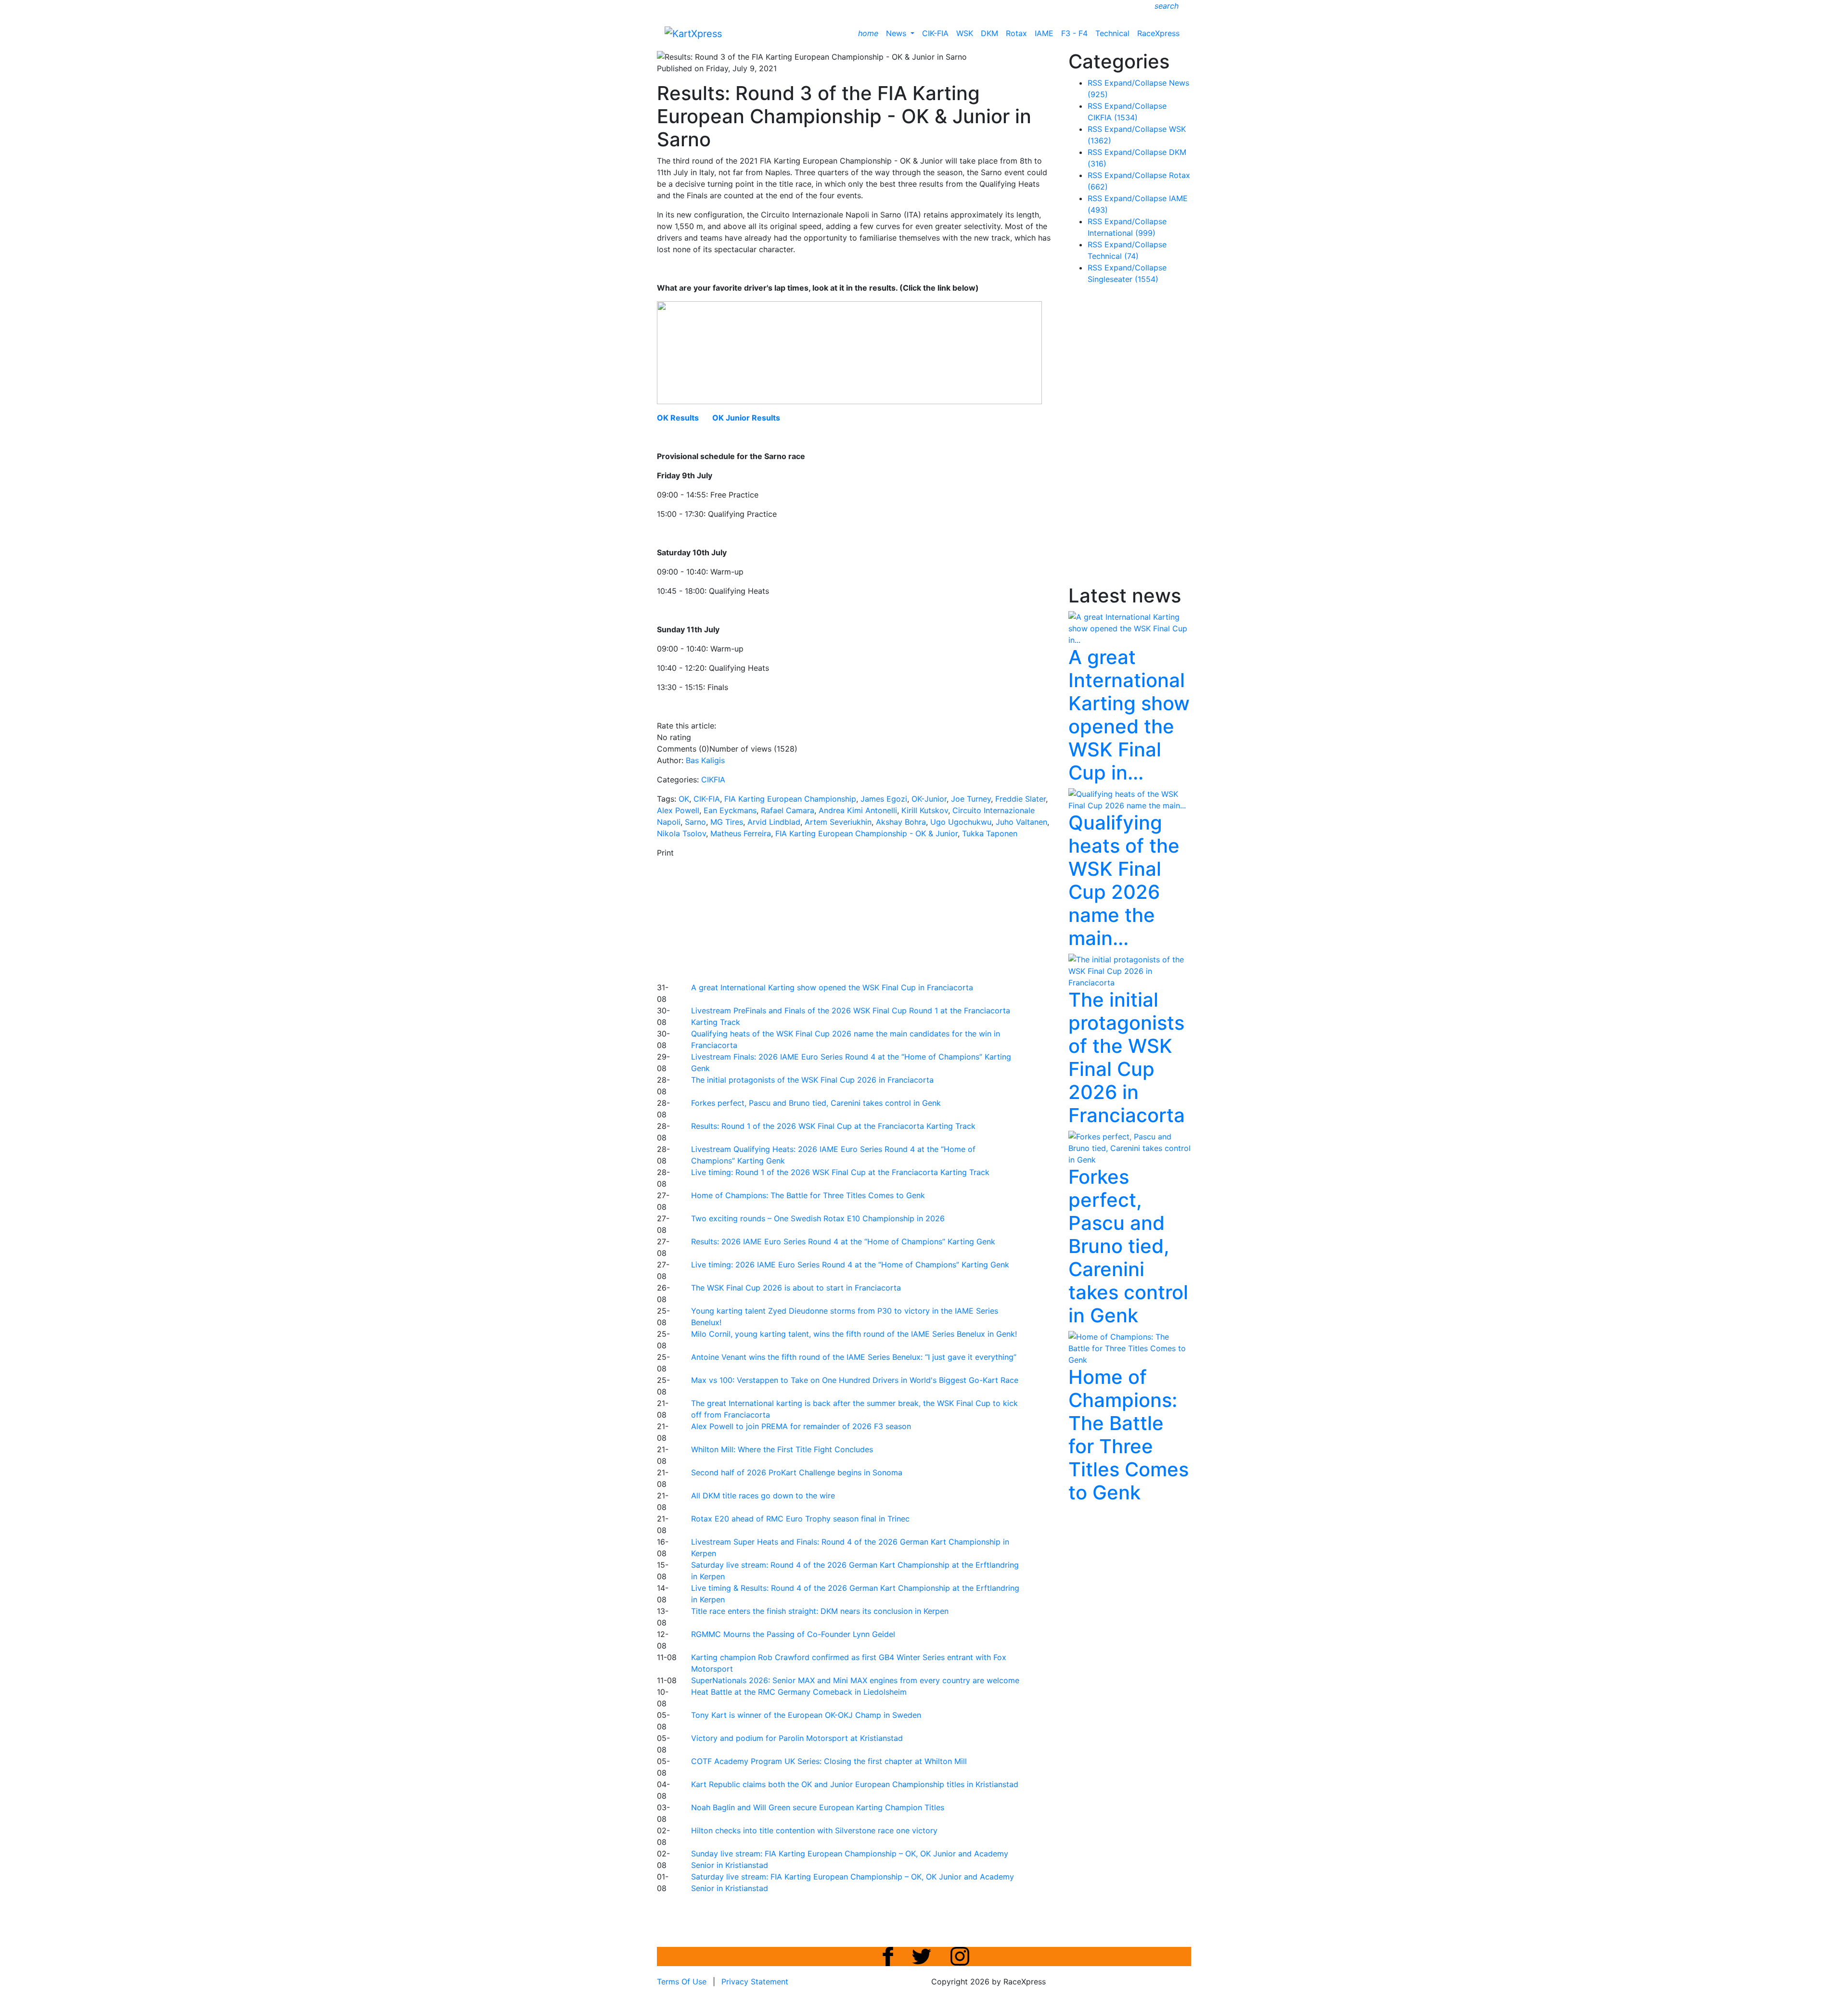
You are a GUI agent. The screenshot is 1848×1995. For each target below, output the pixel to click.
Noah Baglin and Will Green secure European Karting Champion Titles (818, 1807)
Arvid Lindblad (774, 822)
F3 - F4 (1074, 33)
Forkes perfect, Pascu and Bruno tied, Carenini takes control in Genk (816, 1103)
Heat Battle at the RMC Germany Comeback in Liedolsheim (799, 1692)
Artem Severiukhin (838, 822)
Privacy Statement (755, 1982)
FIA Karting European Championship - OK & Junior (866, 833)
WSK (965, 33)
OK (684, 799)
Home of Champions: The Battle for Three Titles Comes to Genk (808, 1195)
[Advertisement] (890, 919)
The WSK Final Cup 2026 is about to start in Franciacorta (796, 1288)
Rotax (1016, 33)
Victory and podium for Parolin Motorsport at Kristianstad (797, 1738)
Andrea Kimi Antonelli (858, 810)
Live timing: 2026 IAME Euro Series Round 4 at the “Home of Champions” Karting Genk (850, 1265)
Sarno (695, 822)
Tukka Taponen (990, 833)
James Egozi (884, 799)
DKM (989, 33)
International (1122, 233)
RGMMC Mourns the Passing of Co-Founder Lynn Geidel (793, 1634)
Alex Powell (678, 810)
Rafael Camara (788, 810)
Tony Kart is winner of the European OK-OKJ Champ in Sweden (806, 1715)
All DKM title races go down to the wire (763, 1496)
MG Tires (727, 822)
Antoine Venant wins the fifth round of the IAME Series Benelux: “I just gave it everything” (854, 1357)
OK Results (678, 418)
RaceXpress (1158, 33)
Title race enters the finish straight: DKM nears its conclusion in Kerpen (820, 1611)
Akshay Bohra (901, 822)
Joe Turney (971, 799)
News (897, 33)
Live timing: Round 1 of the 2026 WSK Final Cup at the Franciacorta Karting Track (840, 1172)
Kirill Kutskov (925, 810)
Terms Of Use (682, 1982)
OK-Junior (929, 799)
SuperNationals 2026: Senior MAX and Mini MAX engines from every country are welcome (855, 1680)
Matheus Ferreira (741, 833)
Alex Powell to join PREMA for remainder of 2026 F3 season (801, 1426)
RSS (1095, 83)
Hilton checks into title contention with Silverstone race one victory (814, 1830)
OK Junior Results (746, 418)
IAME (1044, 33)
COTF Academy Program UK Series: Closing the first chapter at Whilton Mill (829, 1761)
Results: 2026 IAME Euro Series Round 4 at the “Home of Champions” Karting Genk (843, 1241)
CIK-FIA (935, 33)
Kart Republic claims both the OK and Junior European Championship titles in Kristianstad (855, 1784)
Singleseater (1123, 279)
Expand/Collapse (1136, 83)
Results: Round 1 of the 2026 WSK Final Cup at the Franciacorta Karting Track (833, 1126)
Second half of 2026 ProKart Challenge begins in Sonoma (797, 1472)
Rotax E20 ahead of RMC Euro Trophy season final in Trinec (800, 1519)
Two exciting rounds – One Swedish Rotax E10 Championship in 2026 (818, 1218)
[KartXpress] (693, 33)
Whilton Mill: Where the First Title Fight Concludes (782, 1449)
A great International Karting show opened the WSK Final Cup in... (1129, 715)
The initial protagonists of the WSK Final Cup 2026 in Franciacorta (812, 1080)
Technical (1112, 33)
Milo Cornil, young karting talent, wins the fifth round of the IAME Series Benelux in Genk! (854, 1334)
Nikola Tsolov (681, 833)
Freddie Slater (1020, 799)
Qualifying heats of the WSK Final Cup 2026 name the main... (1124, 880)
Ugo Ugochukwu (961, 822)
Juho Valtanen (1021, 822)
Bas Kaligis (705, 760)
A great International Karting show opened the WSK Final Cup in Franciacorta (832, 987)
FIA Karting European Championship (790, 799)
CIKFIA (713, 780)
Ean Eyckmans (730, 810)
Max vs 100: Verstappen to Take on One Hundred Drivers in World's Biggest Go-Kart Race (855, 1380)
